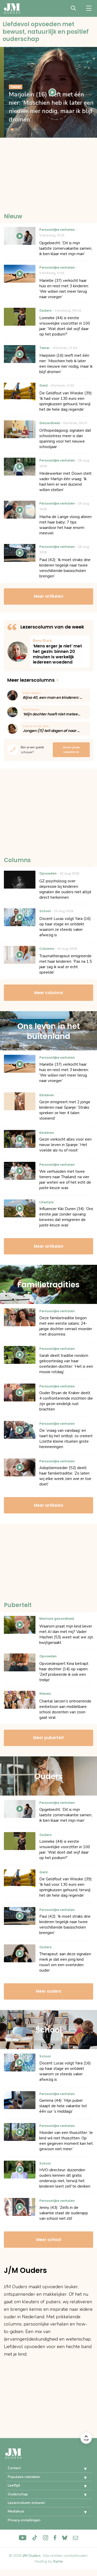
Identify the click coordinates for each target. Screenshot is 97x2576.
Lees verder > (60, 652)
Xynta (58, 2561)
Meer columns (49, 993)
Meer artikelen (49, 596)
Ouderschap (18, 2494)
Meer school (49, 2240)
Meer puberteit (48, 1738)
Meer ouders (48, 1991)
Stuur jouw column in (71, 750)
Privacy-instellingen (24, 2520)
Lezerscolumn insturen (26, 2503)
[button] (81, 2469)
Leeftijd (14, 2485)
